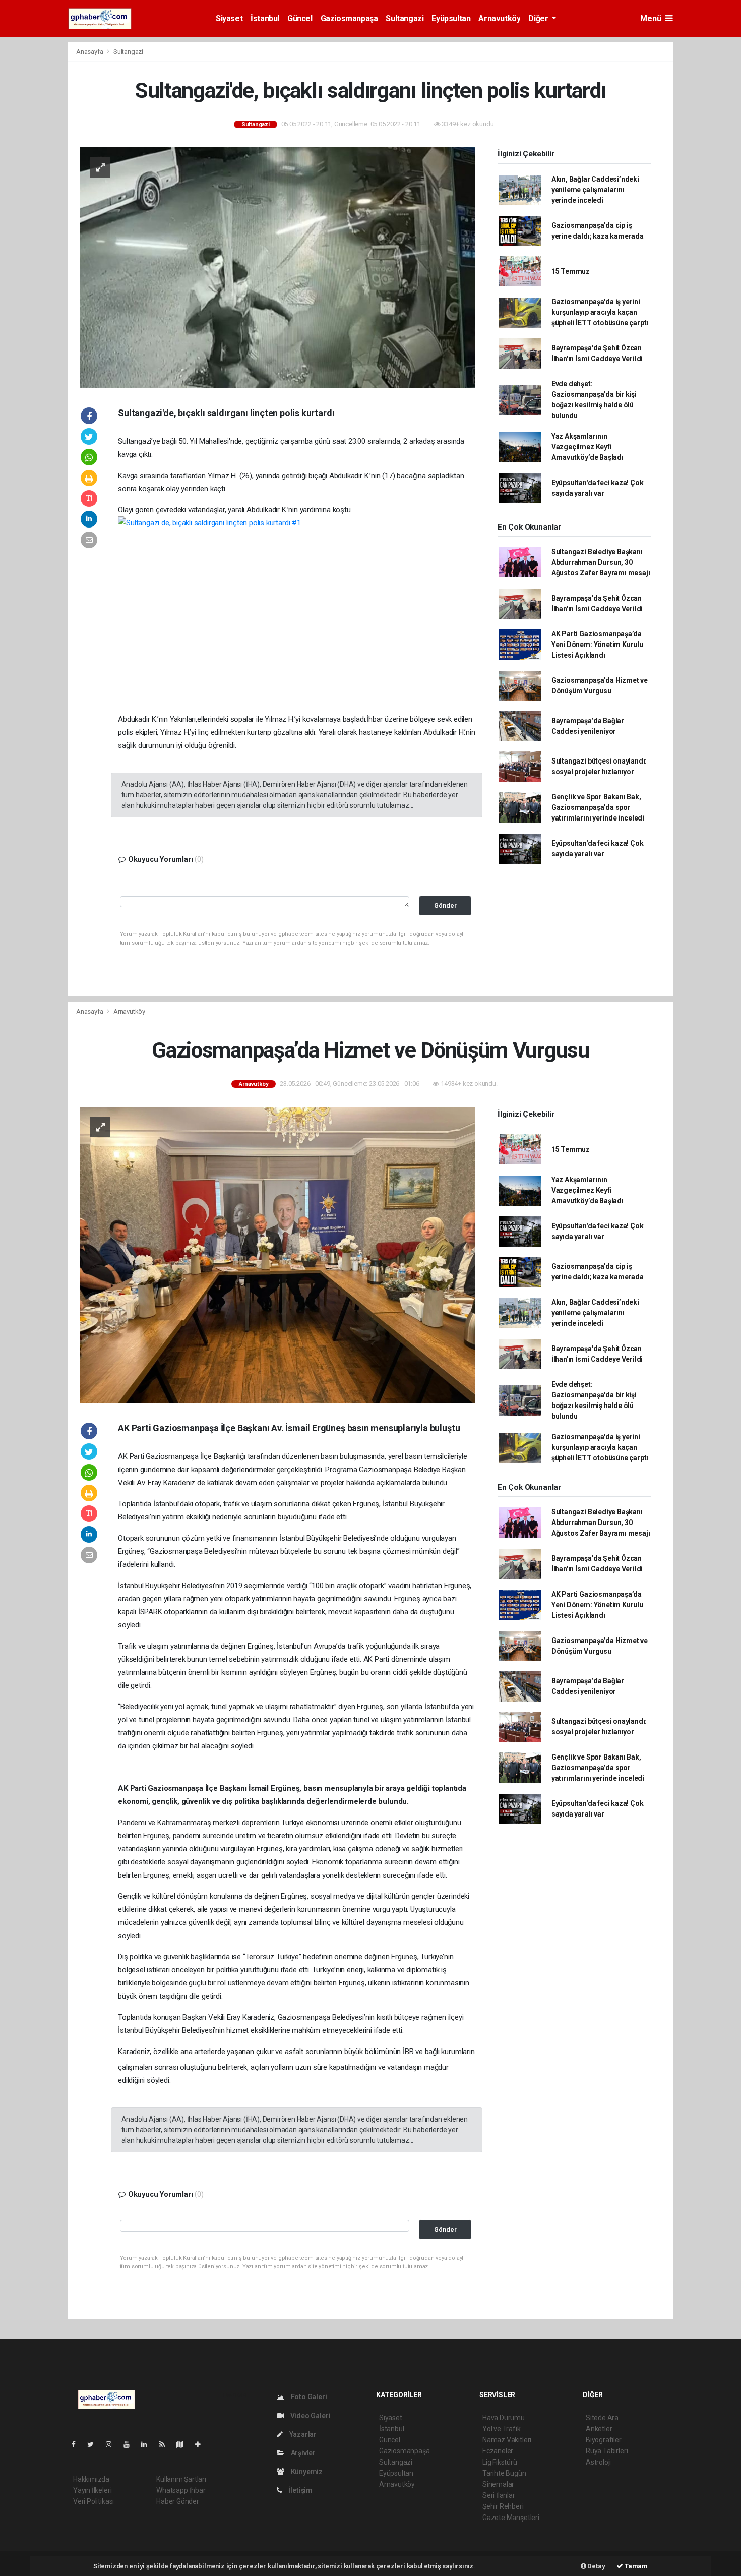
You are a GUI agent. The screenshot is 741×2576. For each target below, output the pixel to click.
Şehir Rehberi (503, 2506)
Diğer (539, 18)
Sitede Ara (602, 2418)
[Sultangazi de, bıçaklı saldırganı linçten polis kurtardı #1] (297, 610)
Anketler (599, 2429)
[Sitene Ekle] (202, 2444)
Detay (596, 2566)
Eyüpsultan (451, 18)
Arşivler (302, 2453)
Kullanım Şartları (181, 2479)
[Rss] (166, 2444)
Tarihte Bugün (504, 2473)
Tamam (635, 2566)
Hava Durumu (504, 2418)
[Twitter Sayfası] (95, 2444)
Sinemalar (498, 2484)
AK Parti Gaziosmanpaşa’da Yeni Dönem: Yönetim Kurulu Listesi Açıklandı (597, 645)
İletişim (300, 2490)
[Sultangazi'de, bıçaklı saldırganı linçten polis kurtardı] (278, 267)
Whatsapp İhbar (181, 2490)
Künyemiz (306, 2472)
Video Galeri (310, 2416)
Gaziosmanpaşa (349, 18)
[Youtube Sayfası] (131, 2444)
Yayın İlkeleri (92, 2490)
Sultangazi (405, 18)
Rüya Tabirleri (607, 2451)
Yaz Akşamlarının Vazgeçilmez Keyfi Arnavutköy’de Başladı (588, 447)
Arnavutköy (499, 18)
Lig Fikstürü (500, 2462)
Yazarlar (302, 2434)
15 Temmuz (571, 271)
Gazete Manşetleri (511, 2518)
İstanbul (265, 18)
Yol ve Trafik (502, 2429)
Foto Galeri (308, 2397)
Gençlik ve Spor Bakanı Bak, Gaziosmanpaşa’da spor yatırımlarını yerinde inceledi (598, 807)
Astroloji (598, 2462)
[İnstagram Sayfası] (113, 2444)
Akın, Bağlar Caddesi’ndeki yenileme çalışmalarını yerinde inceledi (595, 190)
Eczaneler (498, 2451)
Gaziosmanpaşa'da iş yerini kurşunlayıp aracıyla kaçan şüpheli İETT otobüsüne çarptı (600, 312)
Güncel (300, 18)
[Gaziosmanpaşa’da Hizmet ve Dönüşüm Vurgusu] (278, 1254)
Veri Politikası (94, 2501)
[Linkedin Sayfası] (148, 2444)
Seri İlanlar (499, 2495)
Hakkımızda (91, 2479)
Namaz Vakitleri (507, 2440)
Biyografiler (604, 2440)
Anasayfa (90, 52)
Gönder (445, 905)
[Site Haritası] (184, 2444)
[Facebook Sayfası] (78, 2444)
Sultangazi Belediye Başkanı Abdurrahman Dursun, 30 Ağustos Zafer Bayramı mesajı (601, 562)
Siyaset (229, 18)
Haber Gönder (178, 2501)
